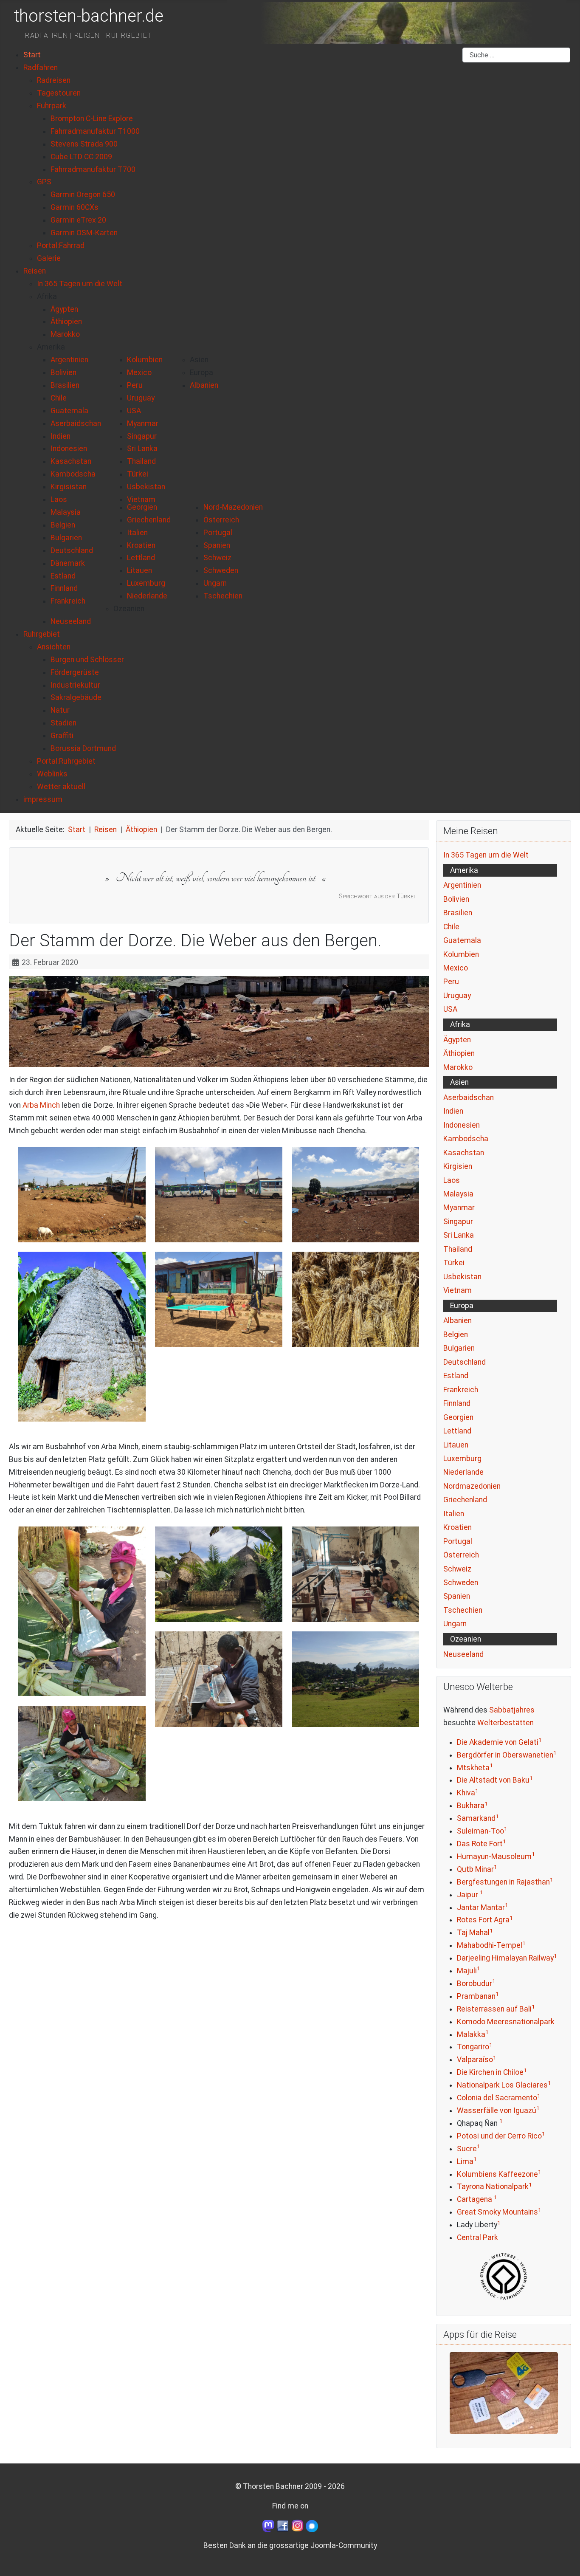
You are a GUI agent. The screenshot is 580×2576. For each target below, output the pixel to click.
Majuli (467, 1971)
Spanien (457, 1596)
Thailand (458, 1249)
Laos (452, 1180)
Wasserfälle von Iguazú (497, 2110)
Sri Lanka (459, 1235)
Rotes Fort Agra (483, 1920)
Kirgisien (458, 1166)
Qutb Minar (475, 1869)
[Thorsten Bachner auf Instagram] (298, 2525)
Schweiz (457, 1569)
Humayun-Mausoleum (494, 1857)
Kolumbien (461, 954)
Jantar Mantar (481, 1907)
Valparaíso (475, 2060)
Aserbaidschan (469, 1098)
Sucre (467, 2149)
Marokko (458, 1067)
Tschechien (463, 1610)
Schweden (461, 1583)
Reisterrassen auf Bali (494, 2009)
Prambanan (476, 1996)
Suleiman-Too (480, 1831)
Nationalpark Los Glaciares (502, 2085)
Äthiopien (459, 1053)
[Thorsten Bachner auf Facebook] (283, 2525)
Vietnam (458, 1290)
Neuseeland (463, 1654)
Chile (451, 927)
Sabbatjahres (512, 1710)
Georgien (458, 1417)
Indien (453, 1111)
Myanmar (459, 1208)
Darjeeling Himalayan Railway (505, 1958)
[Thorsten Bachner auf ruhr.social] (268, 2525)
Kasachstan (464, 1153)
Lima (465, 2161)
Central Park (477, 2237)
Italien (454, 1514)
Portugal (458, 1541)
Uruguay (457, 996)
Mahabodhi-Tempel (490, 1945)
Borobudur (474, 1983)
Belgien (456, 1335)
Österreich (461, 1555)
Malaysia (458, 1194)
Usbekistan (462, 1277)
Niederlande (463, 1472)
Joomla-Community (344, 2545)
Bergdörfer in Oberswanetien (505, 1755)
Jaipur (468, 1895)
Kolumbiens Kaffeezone (497, 2174)
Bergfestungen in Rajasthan (503, 1882)
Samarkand (476, 1818)
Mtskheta (473, 1768)
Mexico (456, 968)
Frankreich (461, 1390)
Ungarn (455, 1624)
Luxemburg (462, 1459)
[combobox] (516, 55)
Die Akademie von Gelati (498, 1742)
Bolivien (456, 899)
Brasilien (458, 913)
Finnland (457, 1403)
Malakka (471, 2034)
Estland (456, 1376)
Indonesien (462, 1125)
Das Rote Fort (480, 1844)
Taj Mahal (473, 1933)
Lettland (457, 1431)
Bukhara (471, 1806)
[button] (47, 296)
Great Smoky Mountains (497, 2212)
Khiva (466, 1793)
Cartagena (475, 2199)
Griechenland (465, 1500)
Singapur (458, 1222)
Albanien (458, 1320)
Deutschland (465, 1362)
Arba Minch (41, 1105)
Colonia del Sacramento (497, 2098)
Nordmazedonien (472, 1486)
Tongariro (473, 2047)
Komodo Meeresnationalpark (506, 2022)
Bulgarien (459, 1348)
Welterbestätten (505, 1723)
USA (450, 1009)
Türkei (454, 1263)
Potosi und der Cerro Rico (499, 2136)
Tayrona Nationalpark (493, 2187)
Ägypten (457, 1040)
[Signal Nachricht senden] (312, 2525)
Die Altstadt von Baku (493, 1780)
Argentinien (462, 885)
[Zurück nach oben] (564, 2559)
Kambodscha (466, 1139)
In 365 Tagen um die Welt (486, 855)
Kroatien (458, 1527)
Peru (451, 982)
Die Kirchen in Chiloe (490, 2072)
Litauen (456, 1445)
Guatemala (462, 940)
